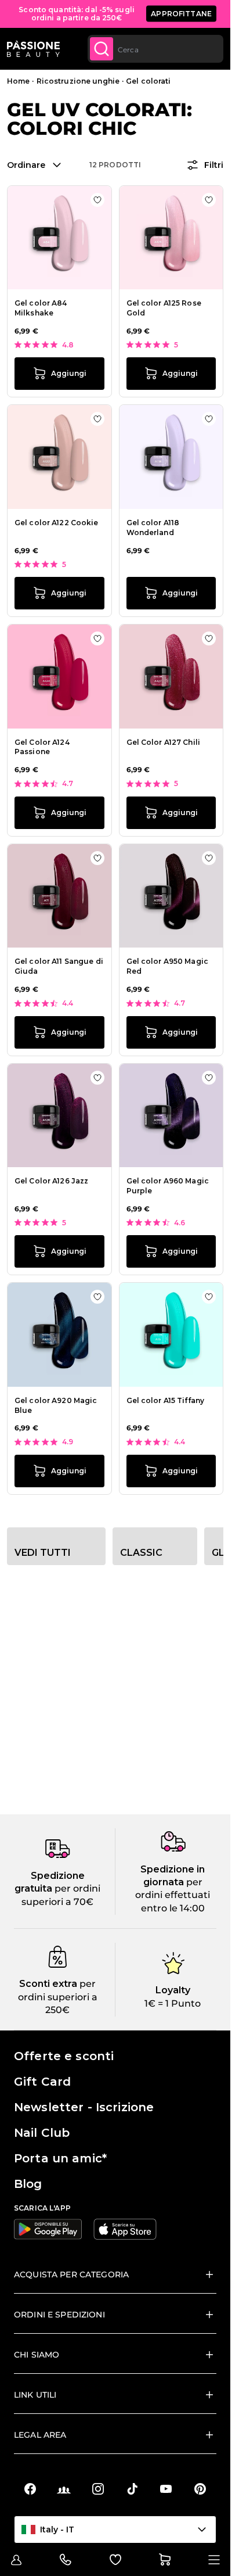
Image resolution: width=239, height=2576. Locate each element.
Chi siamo (37, 2355)
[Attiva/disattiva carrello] (165, 2560)
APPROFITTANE (181, 14)
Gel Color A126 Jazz (51, 1181)
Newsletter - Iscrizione (84, 2107)
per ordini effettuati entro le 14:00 (173, 1895)
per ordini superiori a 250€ (58, 1997)
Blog (28, 2184)
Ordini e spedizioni (59, 2315)
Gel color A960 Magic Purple (168, 1186)
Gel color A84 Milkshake (41, 308)
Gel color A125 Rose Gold (164, 308)
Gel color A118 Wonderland (153, 528)
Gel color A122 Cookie (57, 523)
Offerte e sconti (64, 2056)
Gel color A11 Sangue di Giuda (59, 966)
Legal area (40, 2435)
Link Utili (35, 2395)
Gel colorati (148, 81)
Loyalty (173, 1990)
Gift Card (42, 2082)
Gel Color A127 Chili (163, 742)
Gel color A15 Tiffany (166, 1400)
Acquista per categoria (71, 2274)
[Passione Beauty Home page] (33, 49)
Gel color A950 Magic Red (167, 966)
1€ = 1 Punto (173, 2003)
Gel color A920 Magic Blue (56, 1405)
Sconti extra (48, 1984)
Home (18, 81)
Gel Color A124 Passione (42, 747)
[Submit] (102, 49)
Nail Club (42, 2133)
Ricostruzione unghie (78, 81)
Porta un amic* (60, 2158)
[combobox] (155, 49)
